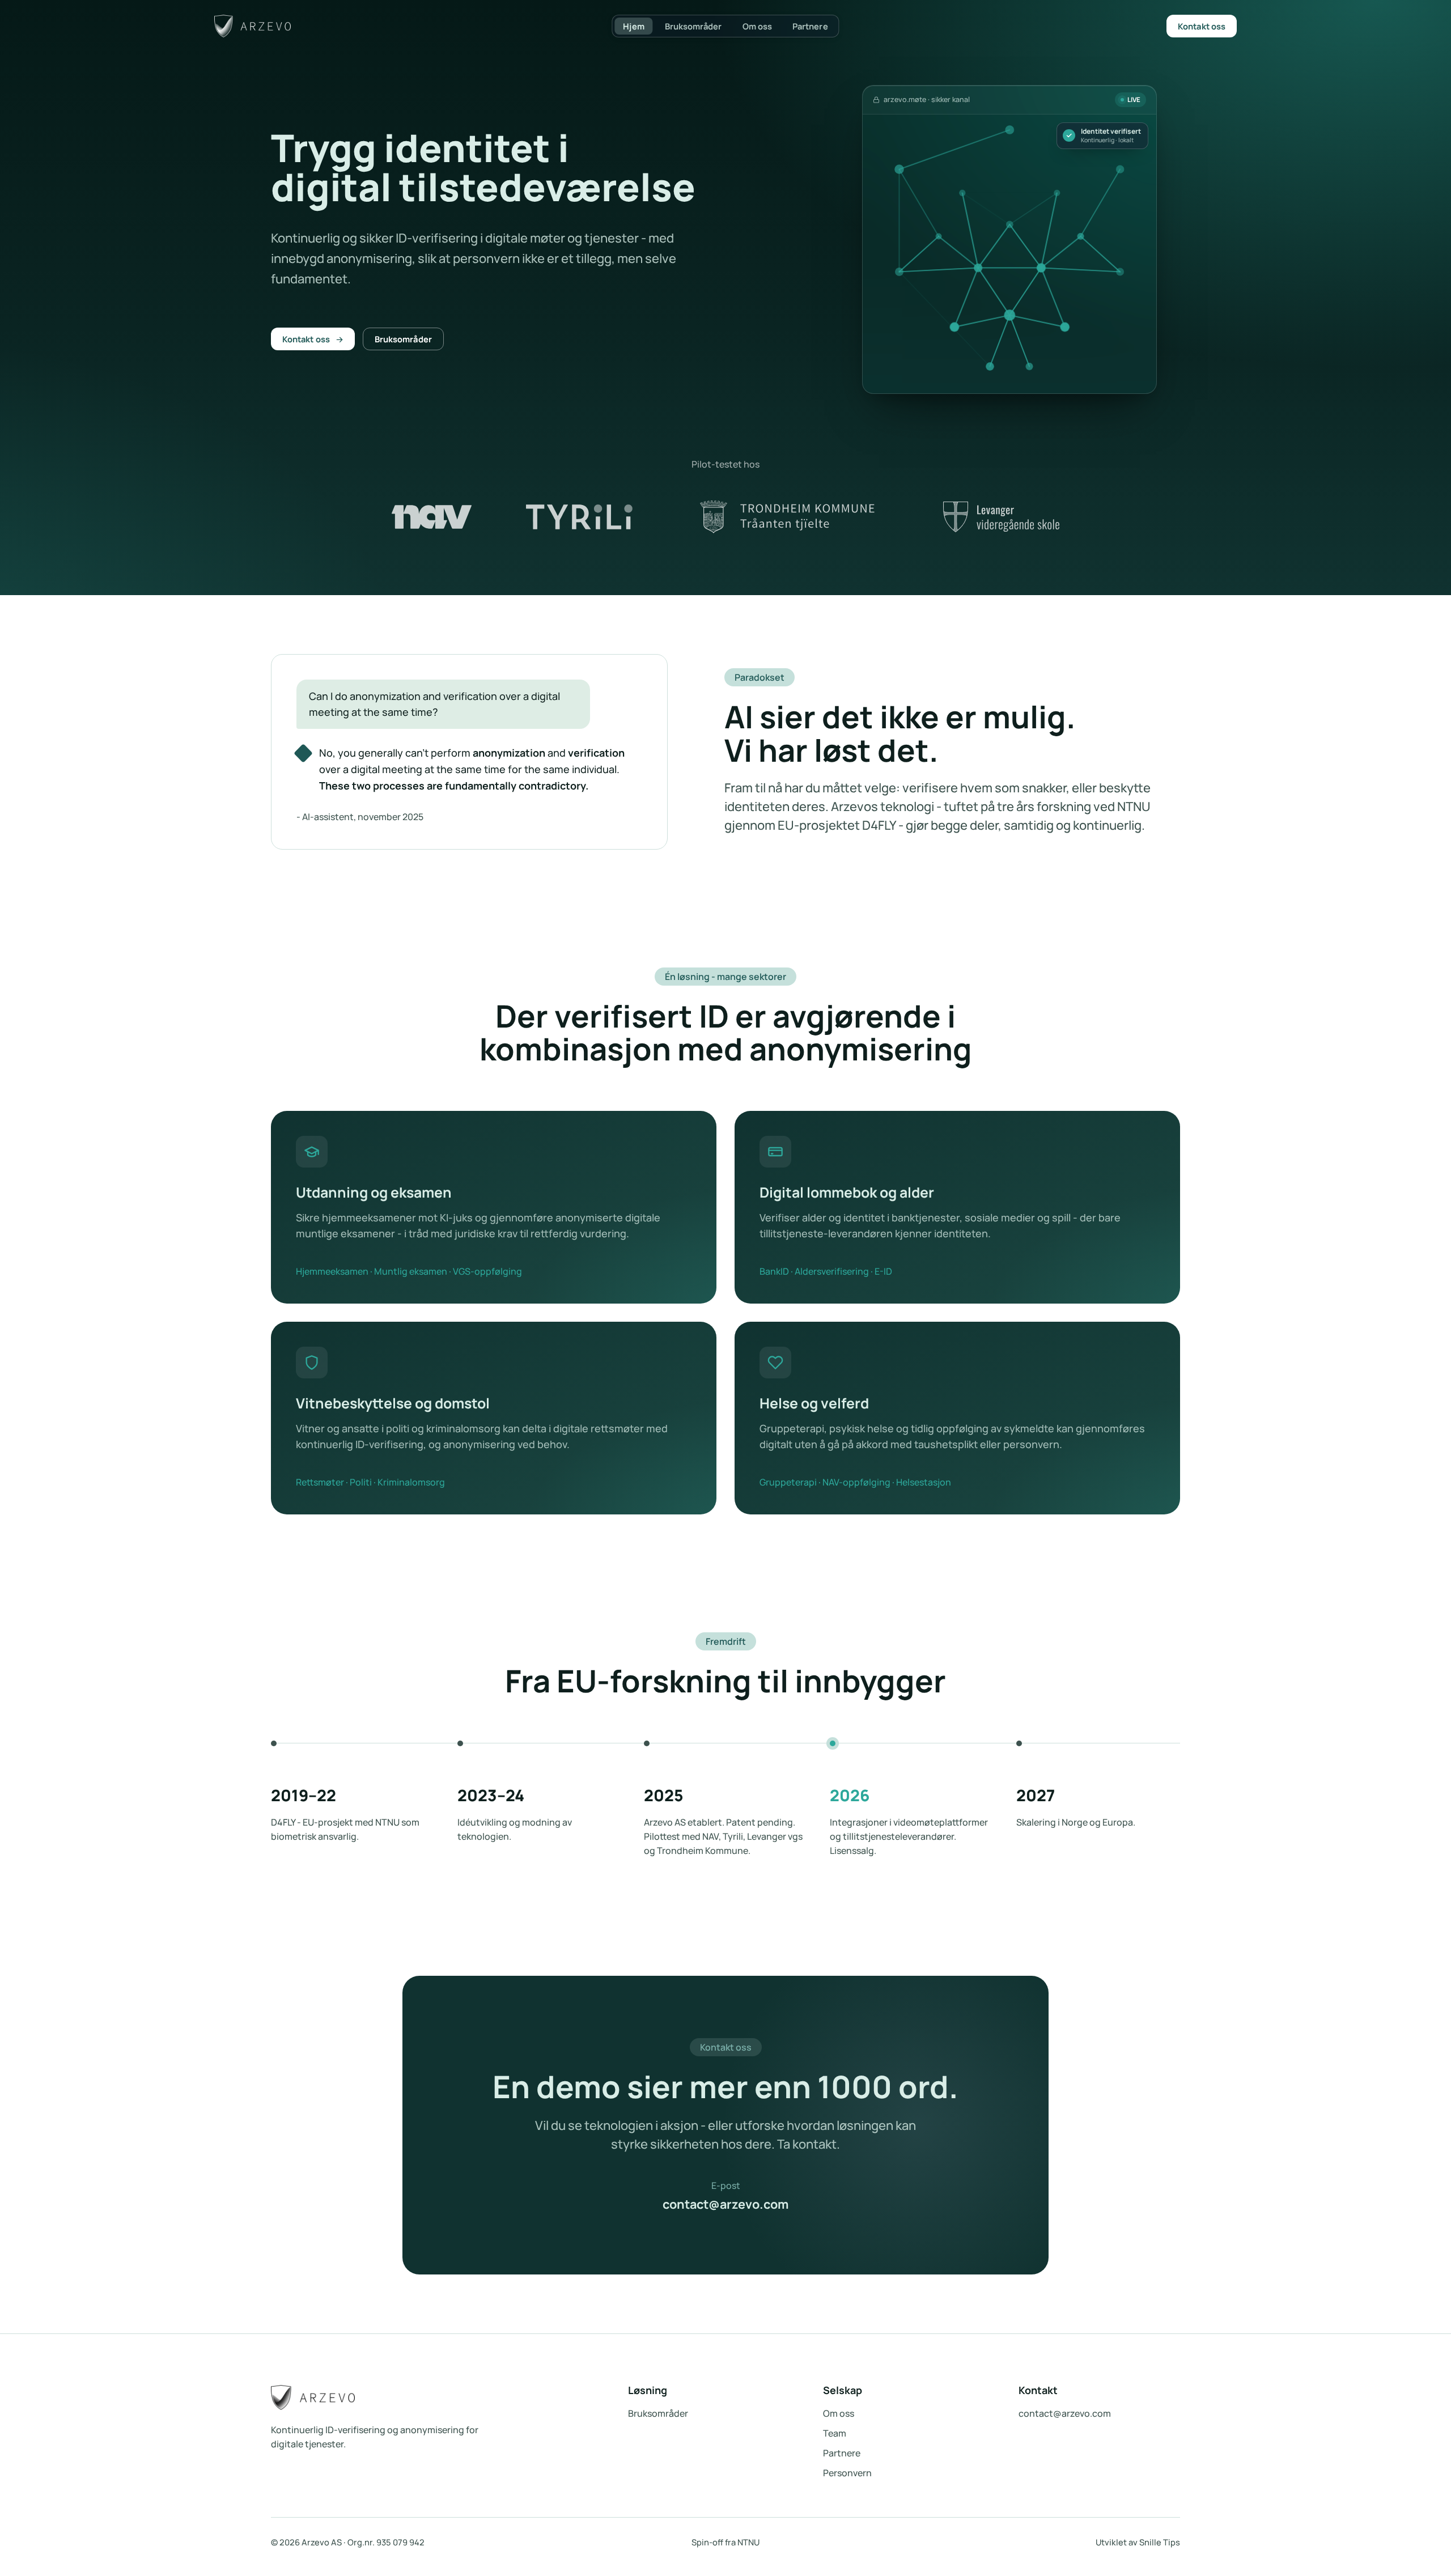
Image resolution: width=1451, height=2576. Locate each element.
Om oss (757, 26)
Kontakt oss (1202, 26)
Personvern (847, 2473)
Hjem (633, 26)
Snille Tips (1160, 2542)
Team (835, 2433)
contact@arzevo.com (725, 2204)
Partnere (810, 26)
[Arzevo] (253, 26)
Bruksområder (693, 26)
